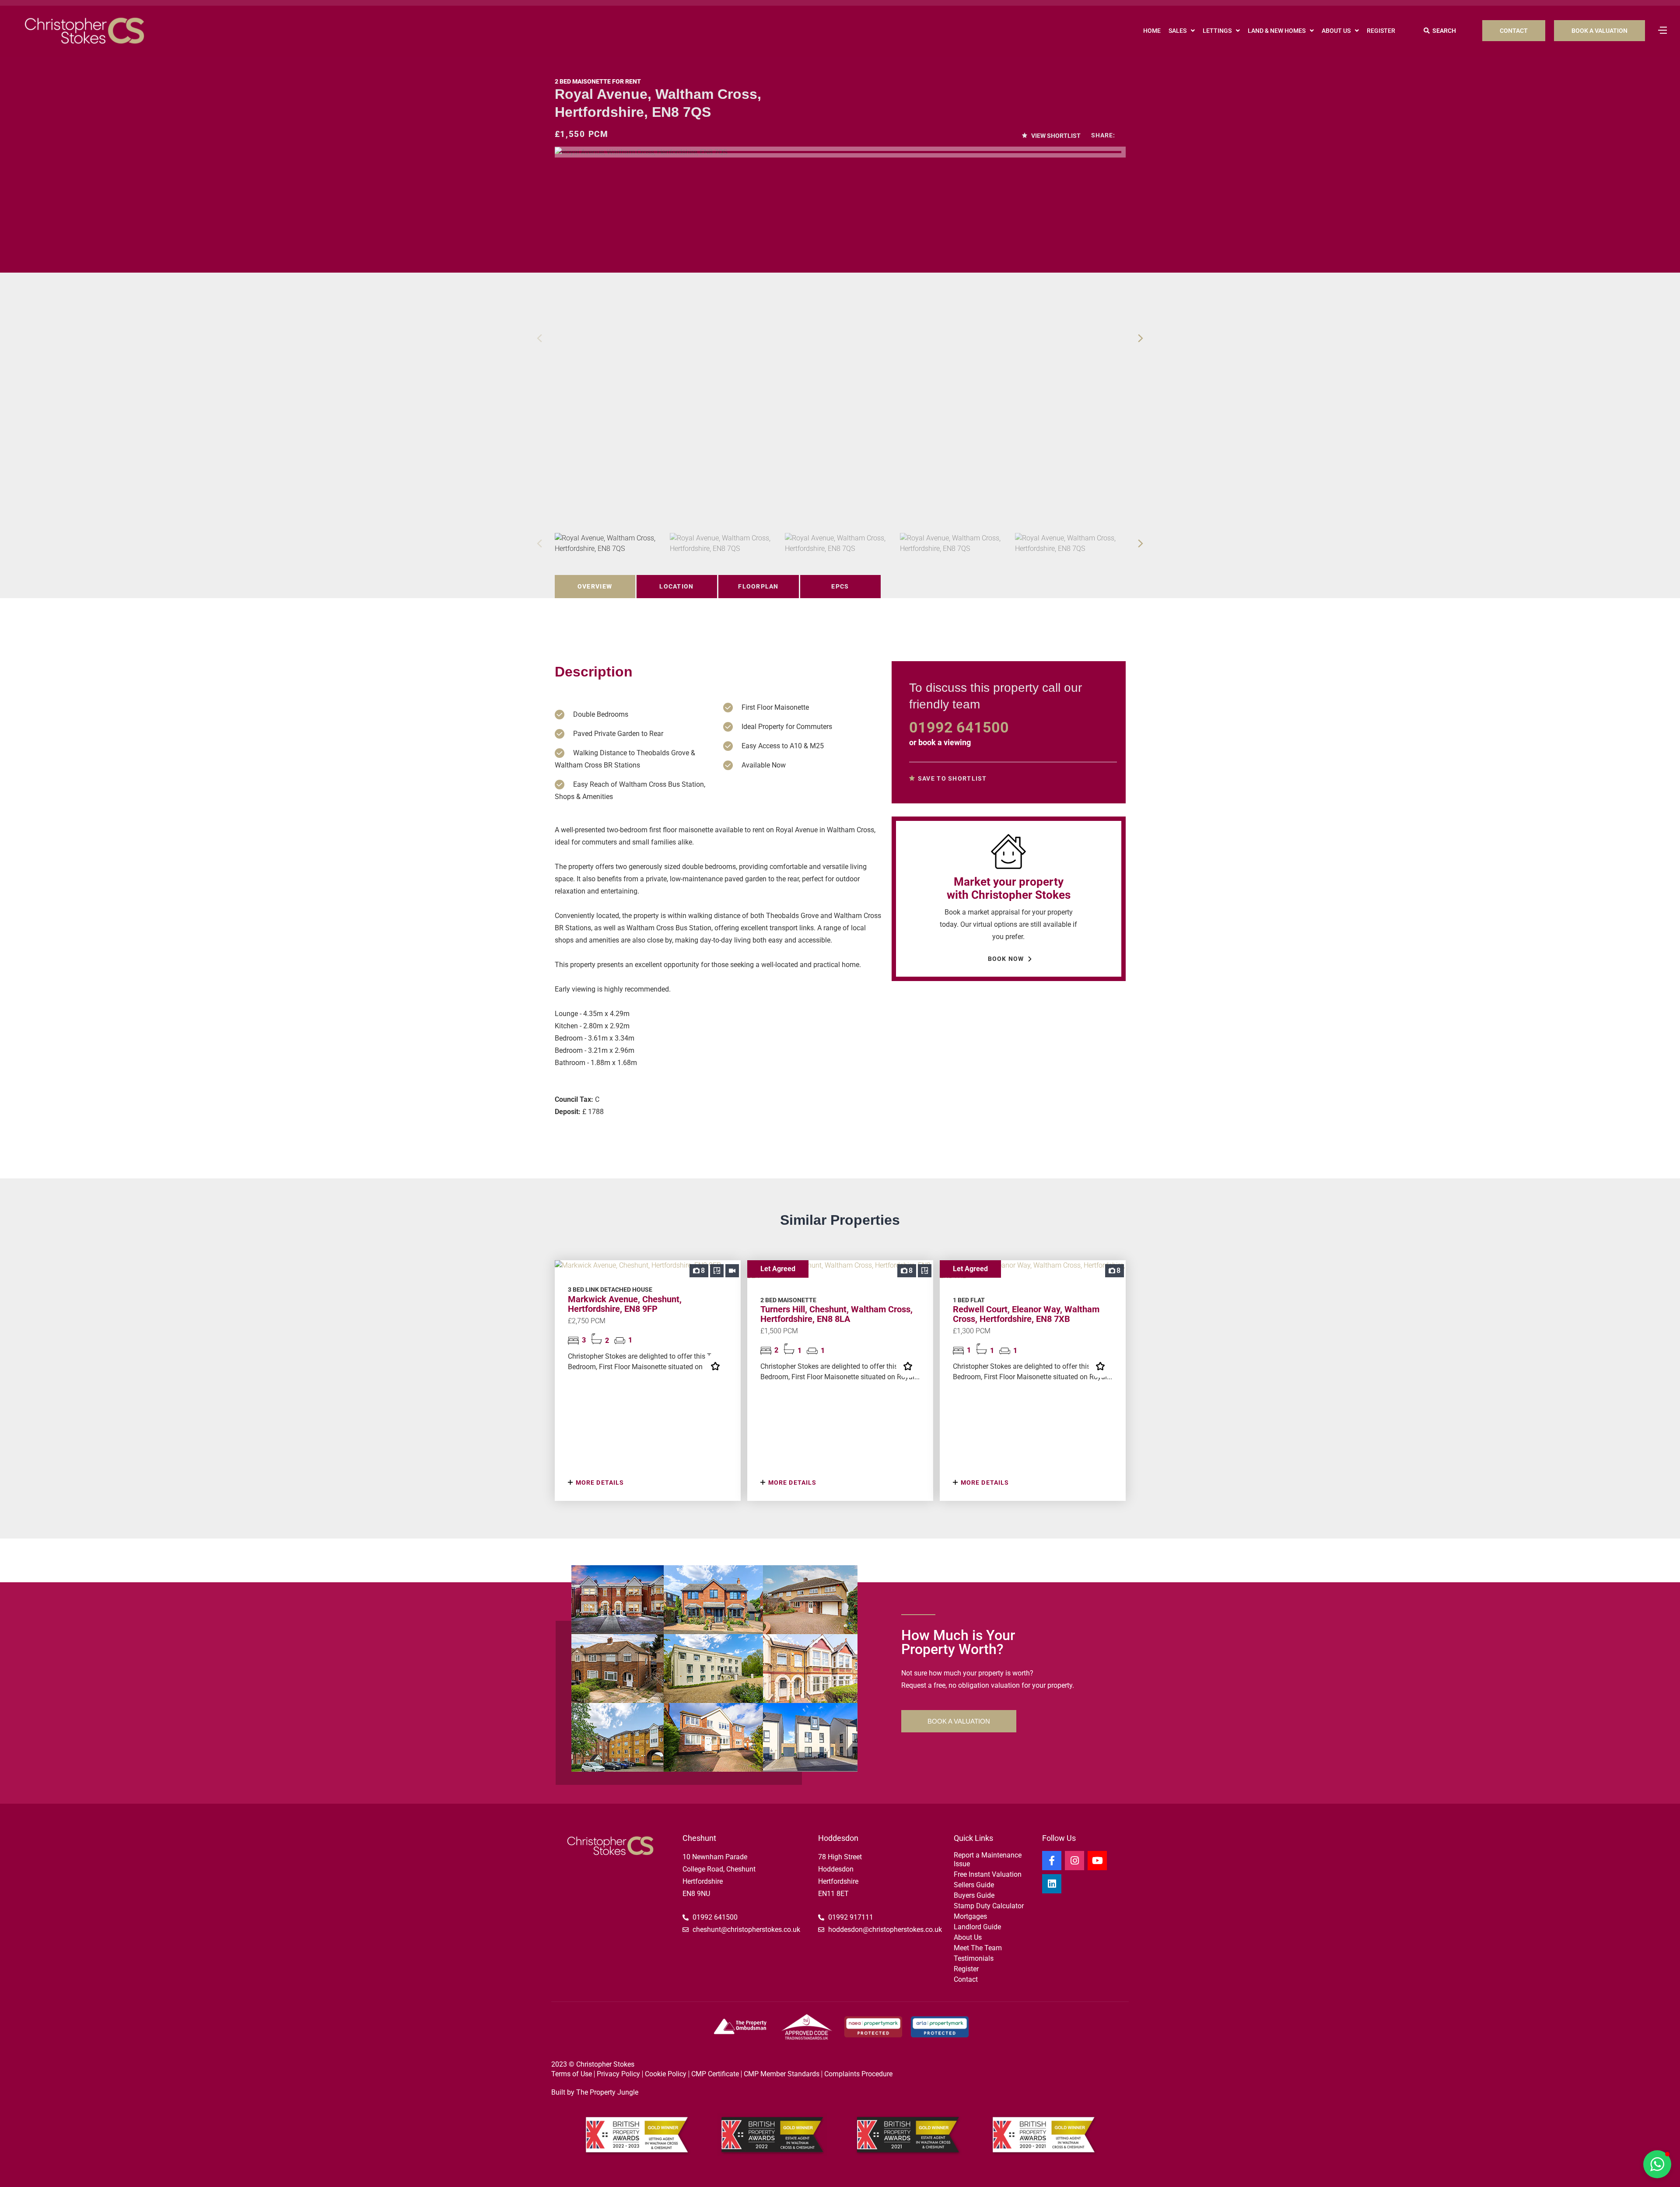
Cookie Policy (666, 2074)
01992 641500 (959, 727)
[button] (1141, 338)
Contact (966, 1979)
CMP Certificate (715, 2074)
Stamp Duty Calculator (989, 1906)
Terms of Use (572, 2074)
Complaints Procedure (858, 2074)
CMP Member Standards (782, 2074)
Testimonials (974, 1958)
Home (1152, 31)
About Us (1336, 31)
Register (1381, 31)
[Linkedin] (1052, 1884)
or (940, 742)
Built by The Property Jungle (595, 2092)
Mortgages (970, 1916)
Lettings (1217, 31)
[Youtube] (1097, 1861)
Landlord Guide (977, 1927)
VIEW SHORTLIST (1055, 136)
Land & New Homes (1277, 31)
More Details (599, 1483)
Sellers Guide (974, 1885)
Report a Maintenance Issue (988, 1859)
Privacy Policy (618, 2074)
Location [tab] (676, 586)
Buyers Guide (974, 1895)
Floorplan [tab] (758, 586)
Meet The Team (978, 1948)
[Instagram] (1074, 1861)
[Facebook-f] (1052, 1861)
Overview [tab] (595, 586)
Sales (1178, 31)
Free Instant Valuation (988, 1874)
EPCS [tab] (840, 586)
